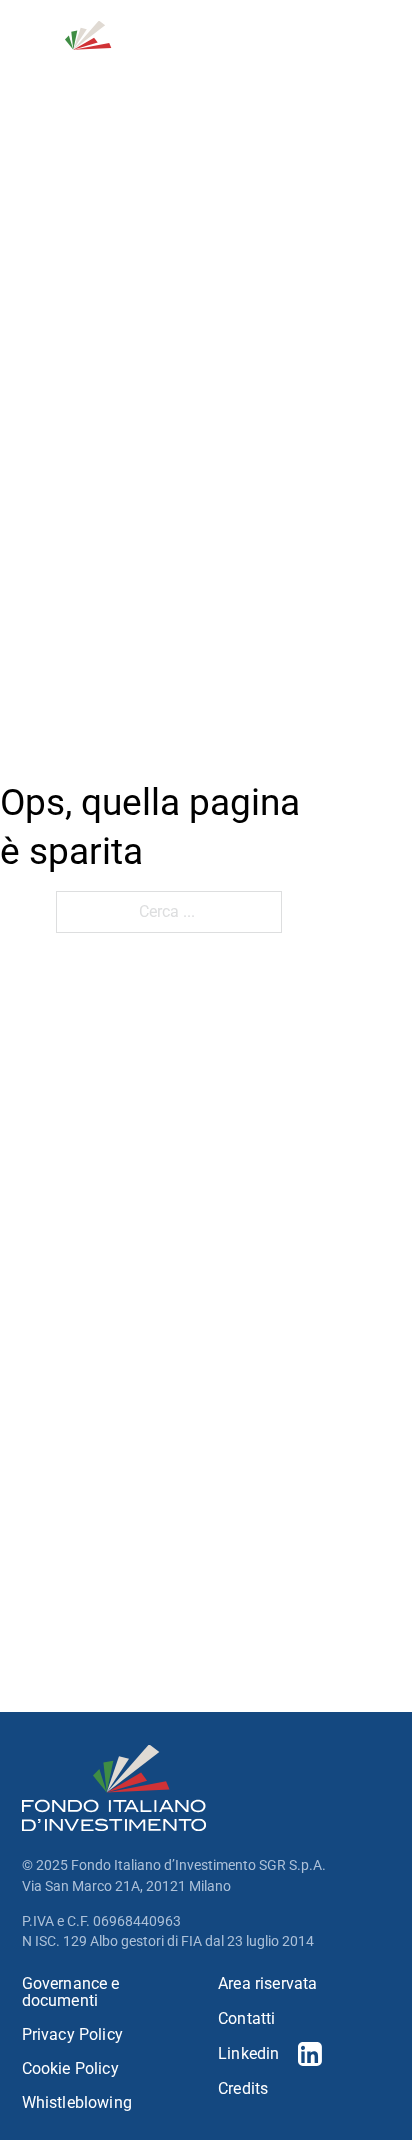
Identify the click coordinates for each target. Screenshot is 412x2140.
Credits (243, 2089)
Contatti (246, 2019)
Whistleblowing (77, 2103)
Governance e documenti (71, 1992)
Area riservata (267, 1984)
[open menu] (378, 49)
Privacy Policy (72, 2035)
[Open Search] (287, 49)
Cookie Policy (70, 2069)
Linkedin (248, 2053)
